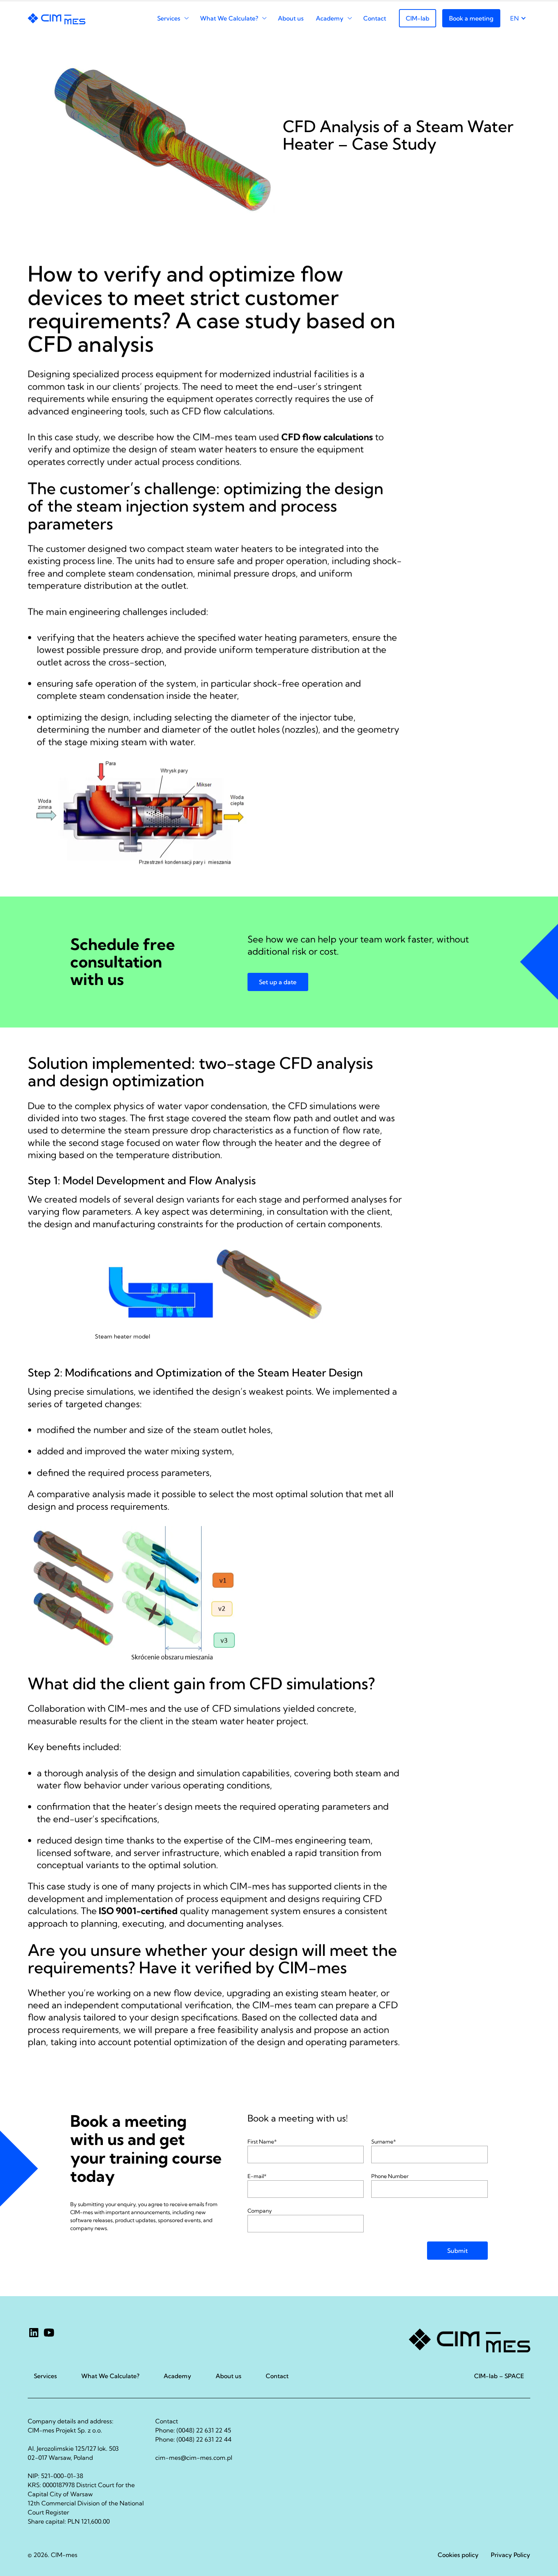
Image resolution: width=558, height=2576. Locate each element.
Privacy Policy (511, 2555)
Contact (375, 18)
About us (291, 18)
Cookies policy (458, 2555)
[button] (278, 982)
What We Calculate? (229, 18)
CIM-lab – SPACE (499, 2376)
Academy (330, 18)
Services (169, 18)
